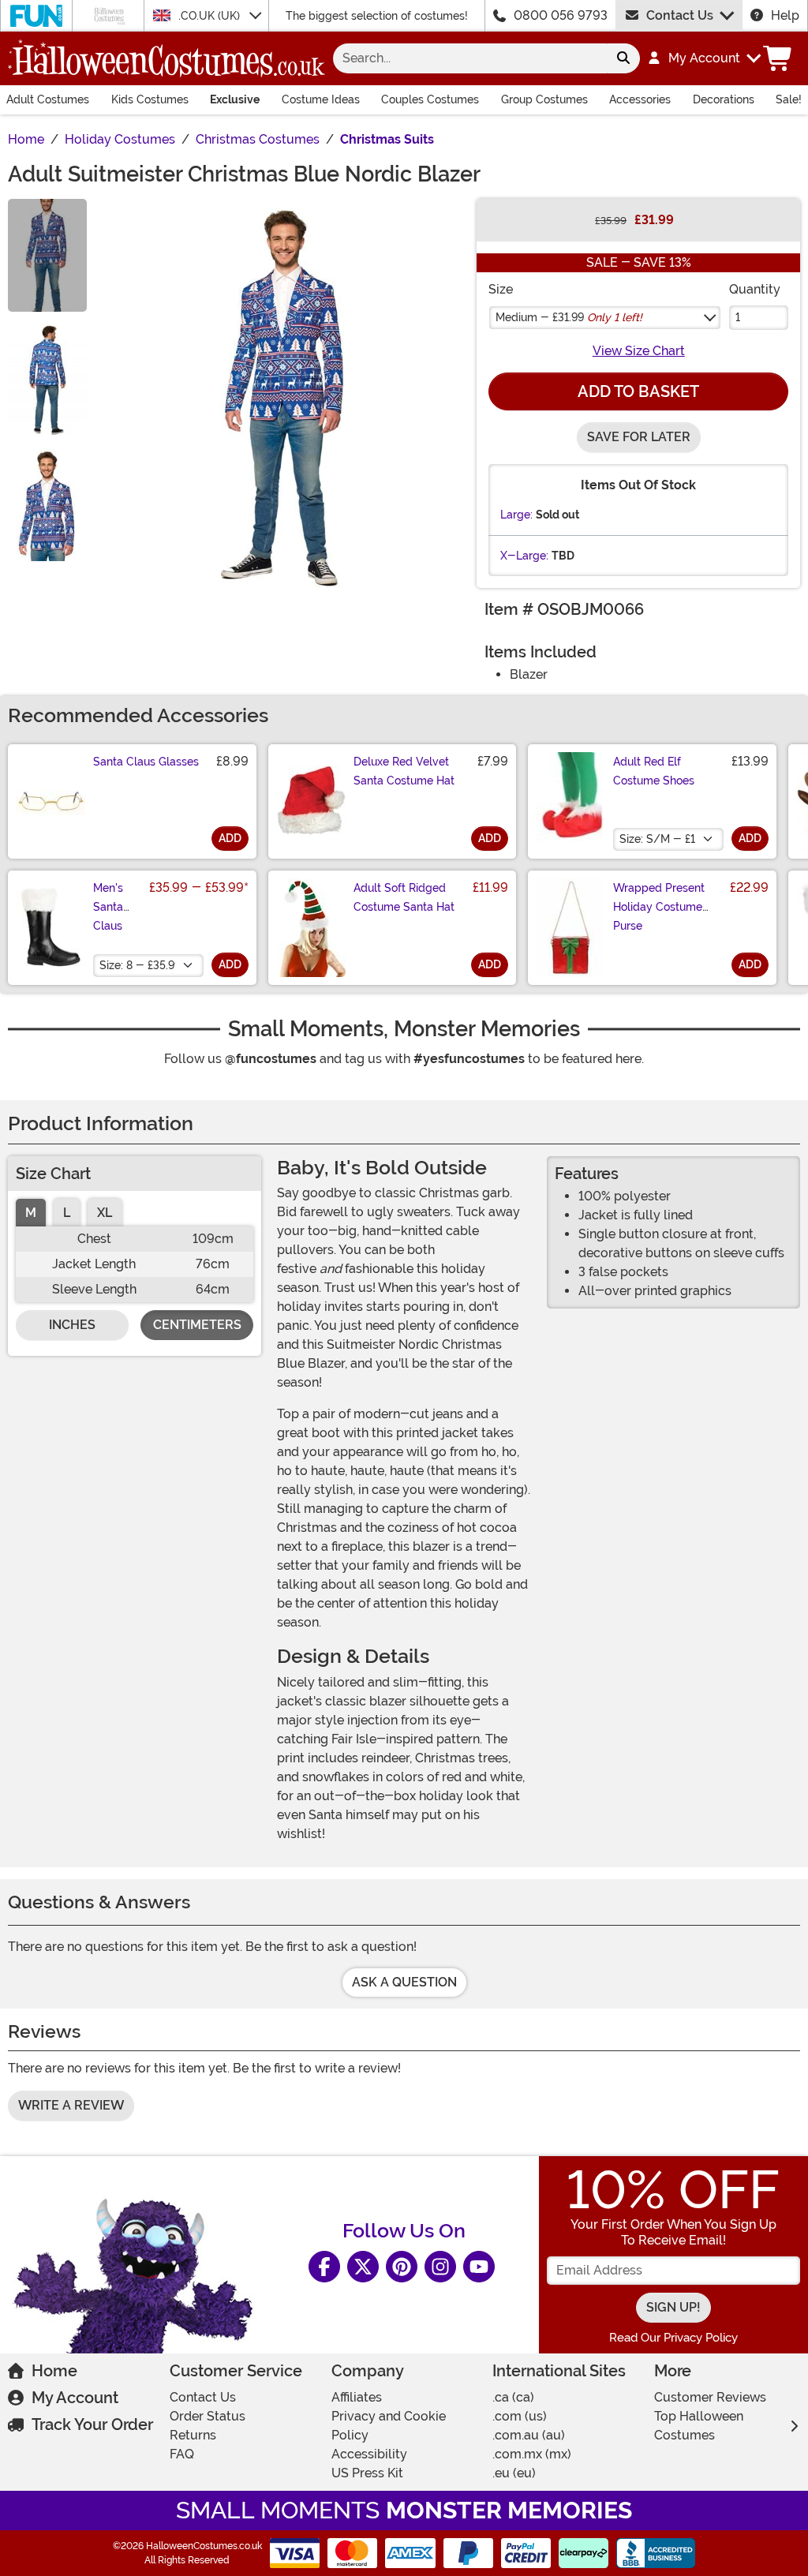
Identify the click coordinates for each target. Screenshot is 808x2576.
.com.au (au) (529, 2435)
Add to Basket (638, 391)
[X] (363, 2267)
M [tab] (31, 1213)
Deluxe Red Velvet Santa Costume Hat (404, 771)
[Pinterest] (402, 2267)
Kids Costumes (150, 99)
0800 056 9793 (561, 15)
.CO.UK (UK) (211, 16)
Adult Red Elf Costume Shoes (654, 771)
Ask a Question (404, 1982)
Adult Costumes (48, 99)
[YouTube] (479, 2267)
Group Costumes (544, 99)
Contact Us (680, 15)
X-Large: (524, 556)
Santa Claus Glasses (146, 762)
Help (785, 15)
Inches (72, 1325)
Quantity (755, 289)
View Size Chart (639, 351)
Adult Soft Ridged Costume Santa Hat (404, 897)
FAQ (182, 2454)
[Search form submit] (623, 58)
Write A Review (71, 2105)
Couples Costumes (430, 99)
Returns (193, 2435)
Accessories (640, 99)
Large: (516, 515)
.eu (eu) (514, 2473)
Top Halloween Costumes (699, 2426)
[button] (703, 58)
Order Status (208, 2416)
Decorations (724, 99)
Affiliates (357, 2397)
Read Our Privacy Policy (673, 2338)
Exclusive (235, 99)
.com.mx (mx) (532, 2454)
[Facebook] (324, 2267)
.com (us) (520, 2416)
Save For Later (639, 437)
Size (501, 289)
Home (54, 2371)
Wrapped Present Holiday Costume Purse (659, 907)
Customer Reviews (710, 2397)
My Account (75, 2398)
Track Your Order (92, 2424)
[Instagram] (440, 2267)
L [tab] (67, 1213)
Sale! (789, 99)
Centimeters (197, 1325)
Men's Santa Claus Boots (108, 916)
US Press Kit (367, 2473)
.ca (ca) (513, 2397)
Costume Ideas (321, 99)
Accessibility (369, 2454)
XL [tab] (105, 1213)
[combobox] (470, 58)
